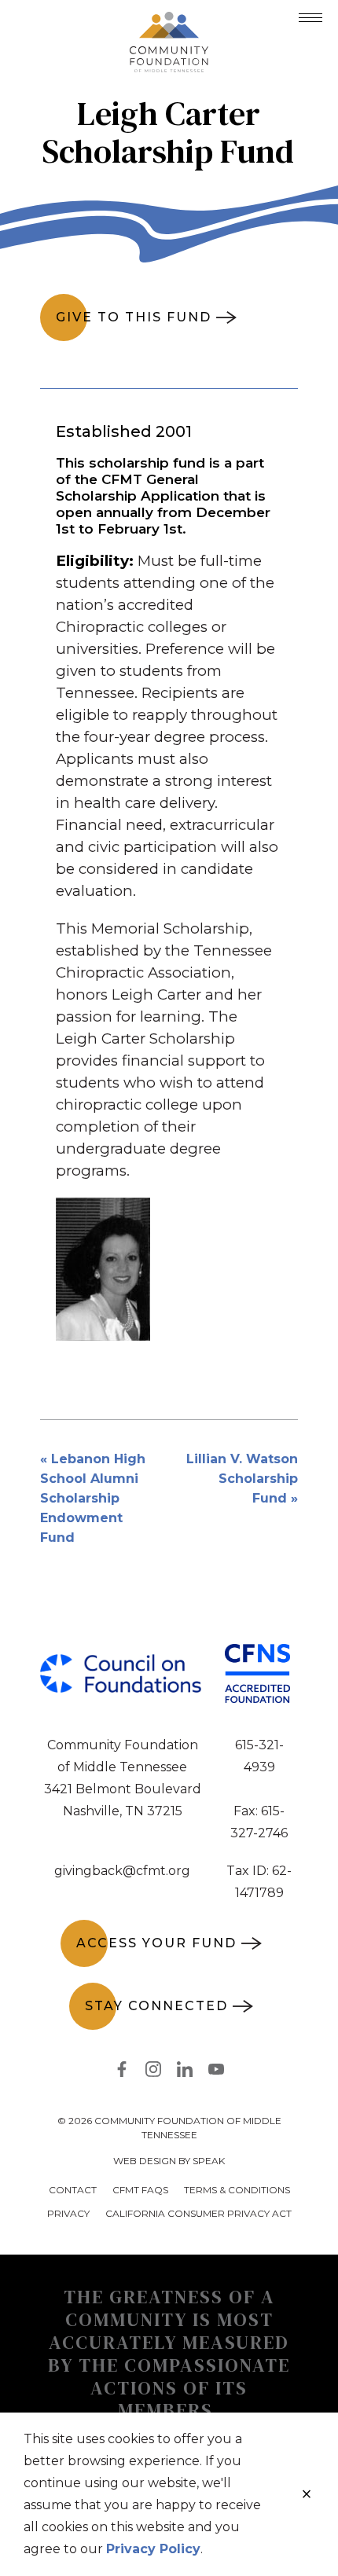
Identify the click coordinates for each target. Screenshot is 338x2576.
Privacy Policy (153, 2549)
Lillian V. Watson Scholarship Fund (242, 1479)
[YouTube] (216, 2072)
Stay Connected (156, 2006)
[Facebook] (122, 2072)
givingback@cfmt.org (122, 1871)
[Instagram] (153, 2072)
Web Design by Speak (169, 2161)
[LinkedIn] (185, 2072)
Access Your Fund (156, 1943)
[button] (310, 18)
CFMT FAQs (140, 2190)
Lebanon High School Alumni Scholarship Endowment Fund (93, 1498)
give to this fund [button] (134, 317)
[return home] (169, 21)
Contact (73, 2190)
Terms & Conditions (237, 2190)
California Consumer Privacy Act (198, 2213)
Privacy (68, 2213)
